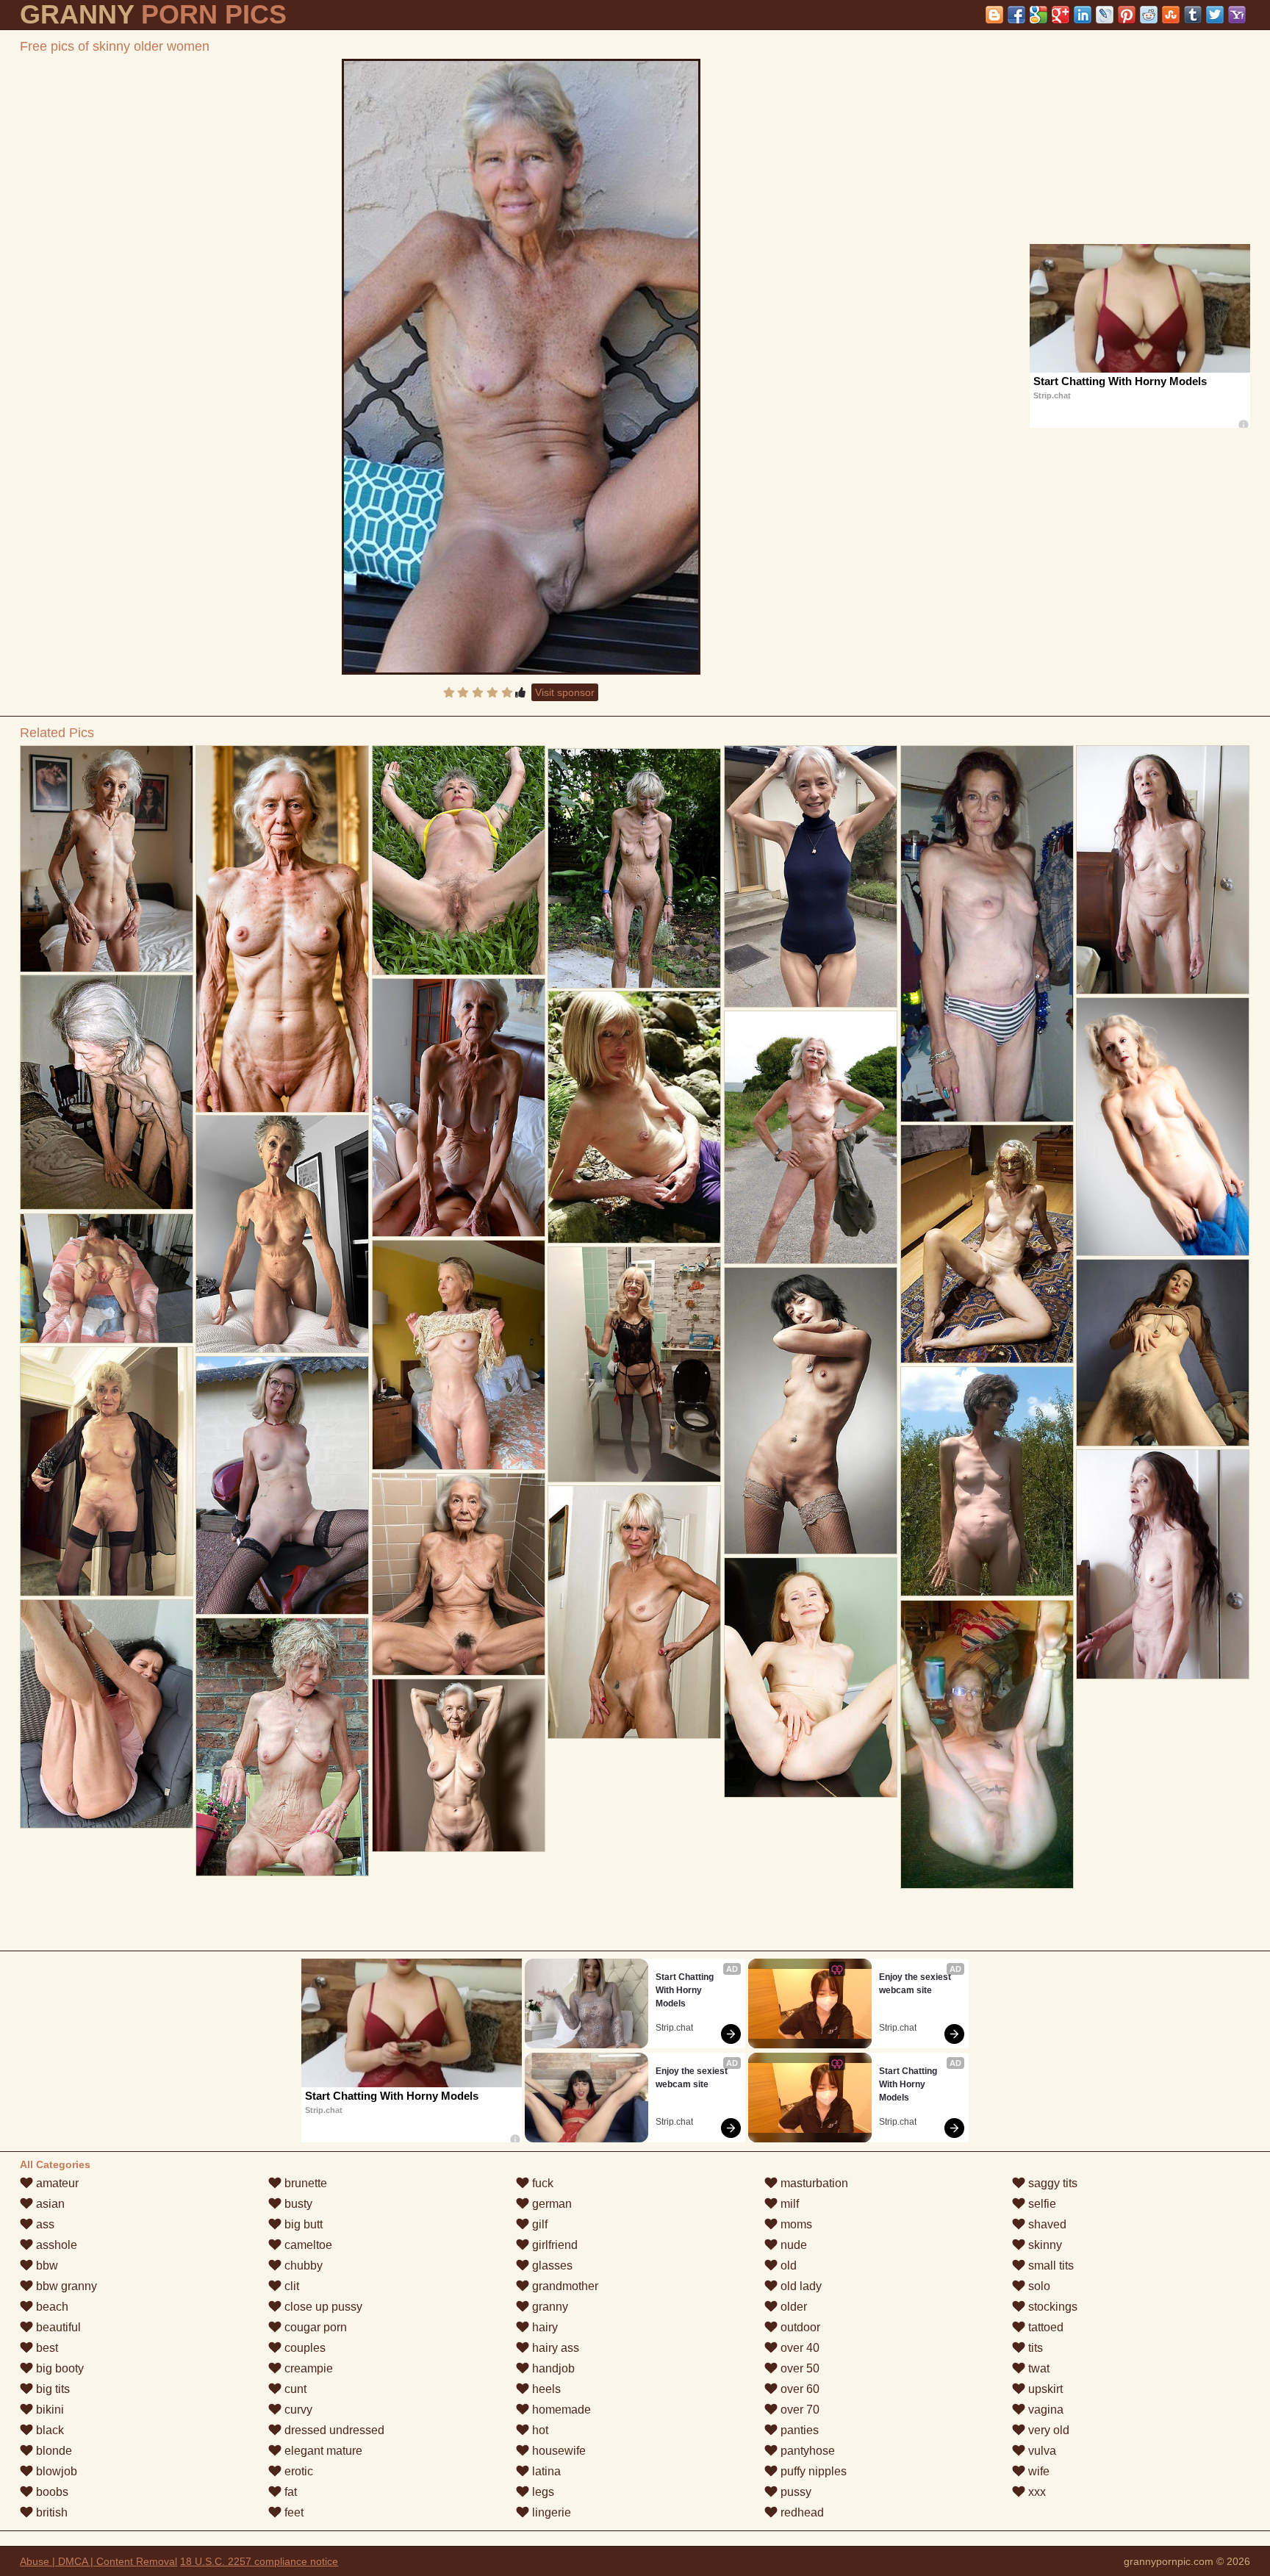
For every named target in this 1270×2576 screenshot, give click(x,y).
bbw (46, 2265)
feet (293, 2512)
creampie (307, 2368)
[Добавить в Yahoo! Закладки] (1237, 15)
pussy (794, 2492)
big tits (51, 2389)
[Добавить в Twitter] (1215, 15)
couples (304, 2348)
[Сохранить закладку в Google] (1038, 15)
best (46, 2348)
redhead (801, 2512)
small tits (1050, 2265)
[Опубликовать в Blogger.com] (994, 15)
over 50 (799, 2368)
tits (1034, 2348)
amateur (56, 2183)
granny (549, 2307)
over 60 (799, 2389)
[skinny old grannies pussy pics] (634, 1364)
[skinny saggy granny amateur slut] (459, 1765)
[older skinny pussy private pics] (459, 1574)
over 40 (799, 2348)
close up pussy (322, 2307)
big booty (58, 2368)
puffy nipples (812, 2471)
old (787, 2265)
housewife (557, 2451)
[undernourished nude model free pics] (1163, 870)
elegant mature (322, 2451)
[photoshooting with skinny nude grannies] (282, 1234)
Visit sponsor (565, 692)
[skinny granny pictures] (811, 1411)
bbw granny (65, 2286)
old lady (800, 2286)
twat (1037, 2368)
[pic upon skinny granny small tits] (107, 1714)
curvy (297, 2410)
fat (289, 2492)
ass (44, 2224)
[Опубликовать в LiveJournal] (1105, 15)
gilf (538, 2224)
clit (290, 2286)
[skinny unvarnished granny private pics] (987, 1744)
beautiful (57, 2327)
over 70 (799, 2410)
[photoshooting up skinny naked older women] (1163, 1564)
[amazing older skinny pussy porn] (987, 1244)
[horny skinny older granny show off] (987, 934)
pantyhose (806, 2451)
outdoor (799, 2327)
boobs (51, 2492)
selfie (1041, 2204)
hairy (543, 2327)
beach (51, 2307)
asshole (55, 2245)
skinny (1044, 2245)
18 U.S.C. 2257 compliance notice (259, 2561)
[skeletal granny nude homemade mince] (459, 860)
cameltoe (307, 2245)
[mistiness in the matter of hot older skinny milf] (282, 1485)
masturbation (813, 2183)
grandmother (564, 2286)
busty (297, 2204)
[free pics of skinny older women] (521, 367)
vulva (1041, 2451)
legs (542, 2492)
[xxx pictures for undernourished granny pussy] (987, 1481)
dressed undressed (333, 2430)
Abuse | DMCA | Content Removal (98, 2561)
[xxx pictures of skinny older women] (811, 1137)
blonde (53, 2451)
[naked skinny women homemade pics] (107, 1278)
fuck (541, 2183)
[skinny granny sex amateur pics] (634, 1117)
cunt (294, 2389)
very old (1047, 2430)
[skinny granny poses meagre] (634, 868)
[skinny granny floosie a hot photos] (282, 1747)
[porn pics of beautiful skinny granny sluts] (1163, 1353)
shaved (1046, 2224)
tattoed (1044, 2327)
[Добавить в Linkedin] (1083, 15)
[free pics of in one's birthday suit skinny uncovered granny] (811, 1678)
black (49, 2430)
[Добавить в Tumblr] (1193, 15)
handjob (552, 2368)
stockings (1051, 2307)
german (550, 2204)
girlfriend (553, 2245)
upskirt (1044, 2389)
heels (545, 2389)
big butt (302, 2224)
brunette (304, 2183)
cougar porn (314, 2327)
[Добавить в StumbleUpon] (1171, 15)
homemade (560, 2410)
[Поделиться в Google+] (1061, 15)
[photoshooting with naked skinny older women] (811, 876)
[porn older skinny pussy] (459, 1108)
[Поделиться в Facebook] (1016, 15)
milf (788, 2204)
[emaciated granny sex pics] (634, 1612)
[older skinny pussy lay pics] (1163, 1127)
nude (792, 2245)
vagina (1044, 2410)
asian (49, 2204)
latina (545, 2471)
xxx (1036, 2492)
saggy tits (1051, 2183)
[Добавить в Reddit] (1149, 15)
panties (798, 2430)
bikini (49, 2410)
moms (795, 2224)
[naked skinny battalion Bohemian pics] (107, 1092)
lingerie (550, 2512)
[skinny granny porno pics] (107, 859)
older (792, 2307)
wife (1037, 2471)
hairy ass (554, 2348)
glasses (551, 2265)
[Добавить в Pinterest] (1127, 15)
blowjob (55, 2471)
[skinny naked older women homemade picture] (459, 1355)
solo (1038, 2286)
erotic (297, 2471)
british (50, 2512)
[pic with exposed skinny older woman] (282, 929)
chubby (302, 2265)
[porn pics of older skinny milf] (107, 1471)
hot (539, 2430)
